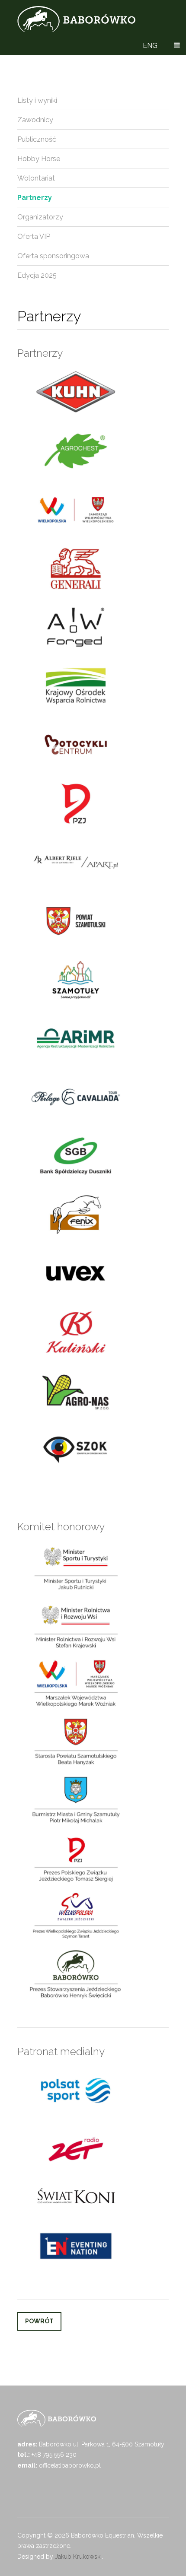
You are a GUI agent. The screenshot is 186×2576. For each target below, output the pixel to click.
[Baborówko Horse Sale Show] (76, 19)
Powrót (39, 2321)
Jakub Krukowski (78, 2557)
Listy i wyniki (37, 100)
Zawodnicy (35, 120)
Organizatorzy (40, 217)
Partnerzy (35, 198)
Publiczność (37, 139)
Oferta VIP (34, 236)
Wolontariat (36, 178)
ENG (150, 46)
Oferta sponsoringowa (53, 256)
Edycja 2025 (37, 275)
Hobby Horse (39, 159)
